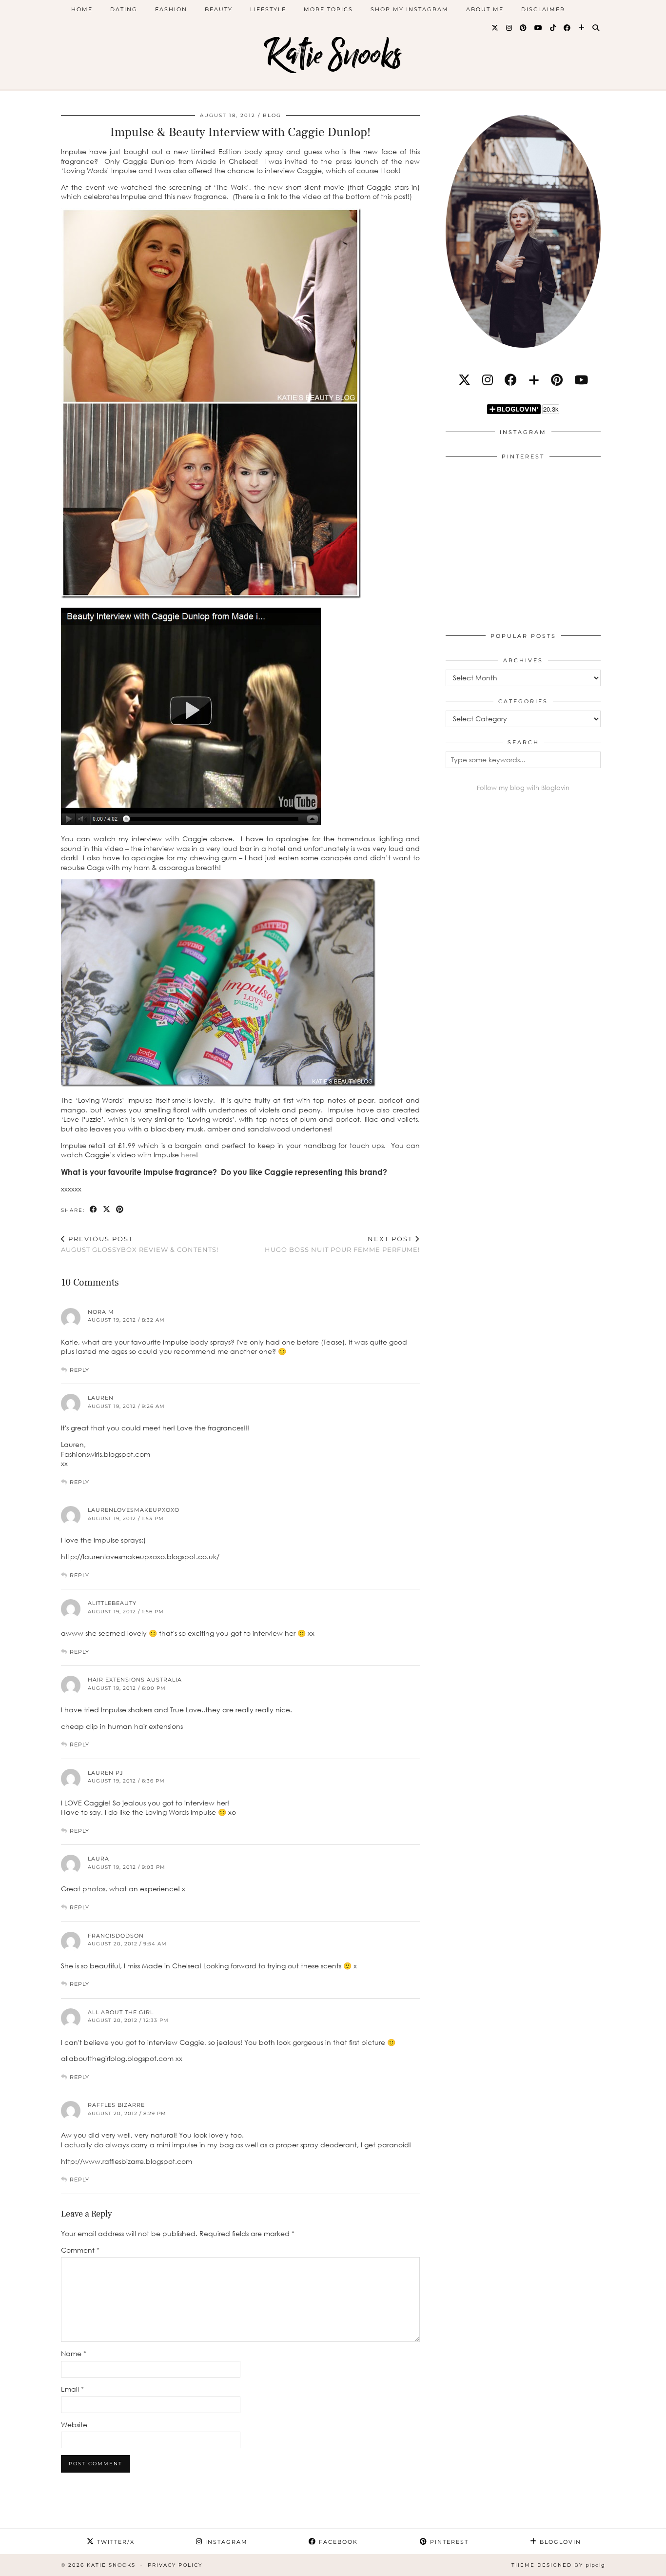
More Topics (328, 9)
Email (72, 2389)
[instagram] (488, 380)
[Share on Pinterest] (120, 1210)
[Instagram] (509, 28)
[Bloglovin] (582, 28)
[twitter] (464, 380)
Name (74, 2353)
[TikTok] (553, 28)
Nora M (101, 1312)
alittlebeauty (112, 1603)
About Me (485, 9)
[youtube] (581, 380)
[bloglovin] (534, 380)
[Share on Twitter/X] (107, 1210)
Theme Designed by (558, 2565)
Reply (79, 1370)
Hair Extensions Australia (135, 1680)
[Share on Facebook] (94, 1210)
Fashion (171, 9)
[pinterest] (557, 380)
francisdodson (116, 1936)
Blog (272, 115)
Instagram (225, 2542)
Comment (80, 2250)
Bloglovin (559, 2542)
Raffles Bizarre (116, 2105)
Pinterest (448, 2542)
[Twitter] (495, 28)
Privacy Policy (175, 2565)
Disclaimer (543, 9)
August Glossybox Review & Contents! (140, 1244)
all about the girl (121, 2012)
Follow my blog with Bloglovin (523, 788)
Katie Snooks (333, 55)
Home (82, 9)
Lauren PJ (106, 1773)
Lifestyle (268, 9)
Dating (124, 9)
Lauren (101, 1398)
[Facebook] (568, 28)
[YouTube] (539, 28)
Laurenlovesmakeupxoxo (134, 1510)
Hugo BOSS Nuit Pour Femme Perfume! (342, 1244)
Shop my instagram (410, 9)
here (188, 1155)
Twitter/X (115, 2542)
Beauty (219, 9)
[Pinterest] (524, 28)
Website (74, 2425)
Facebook (337, 2542)
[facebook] (511, 380)
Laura (98, 1859)
